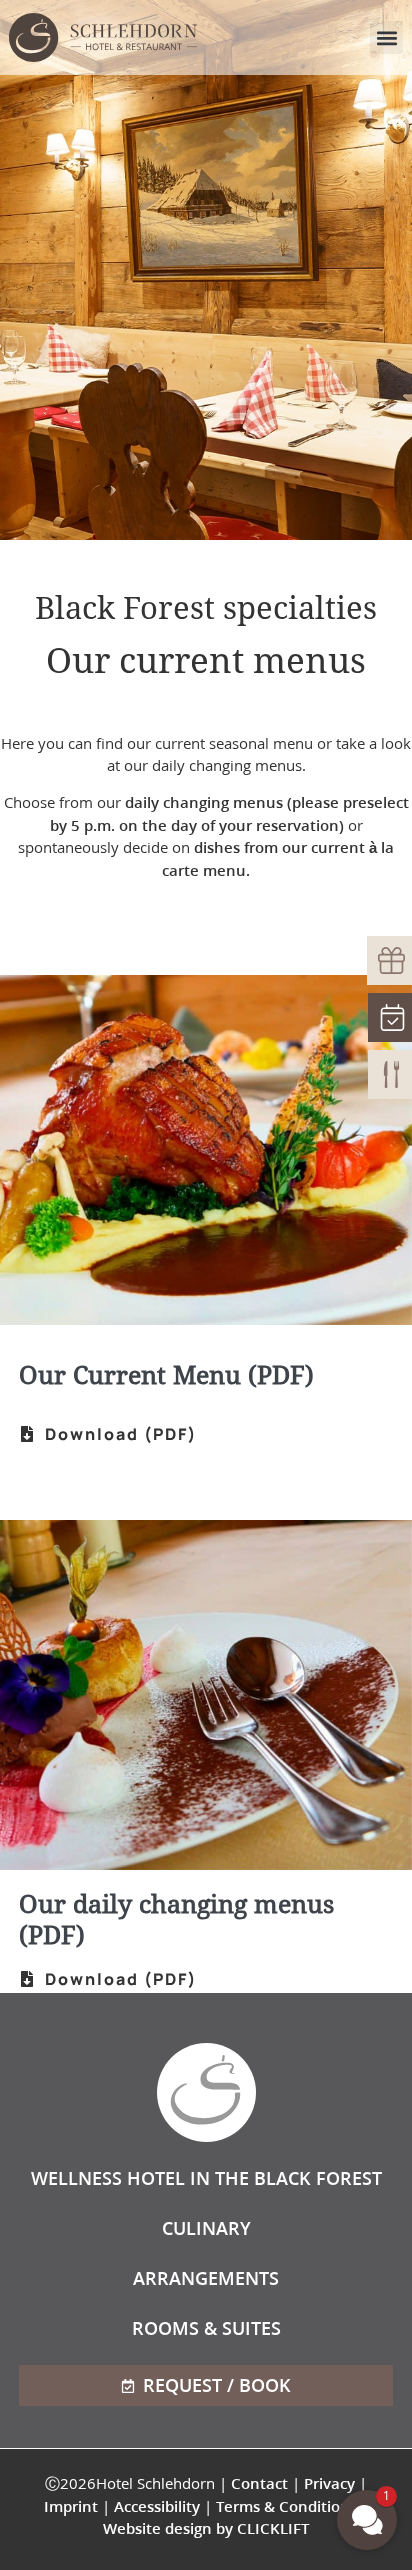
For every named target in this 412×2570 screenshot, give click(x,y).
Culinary (206, 2228)
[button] (386, 37)
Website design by (206, 2528)
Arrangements (206, 2278)
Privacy (329, 2483)
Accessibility (157, 2506)
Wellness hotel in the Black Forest (206, 2178)
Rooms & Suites (206, 2328)
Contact (259, 2483)
